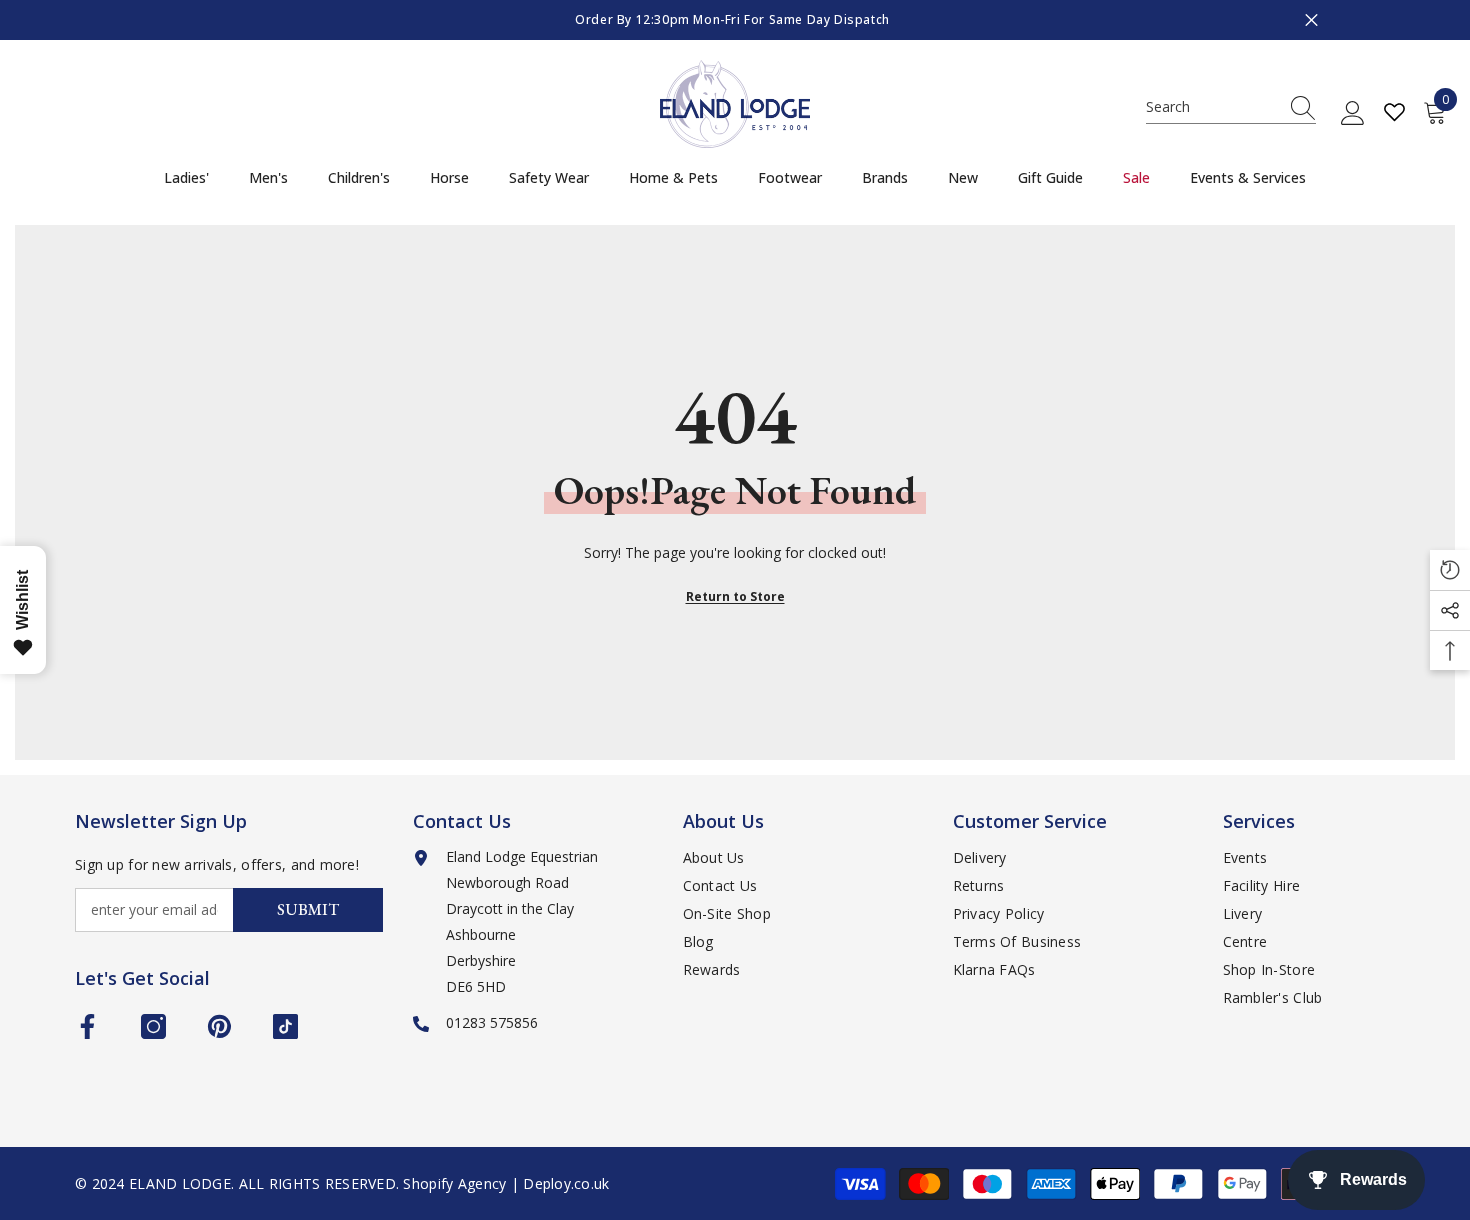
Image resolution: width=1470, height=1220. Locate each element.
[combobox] (1212, 107)
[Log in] (1353, 114)
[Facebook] (87, 1026)
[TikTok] (285, 1026)
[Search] (1231, 107)
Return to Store (735, 596)
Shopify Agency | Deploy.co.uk (506, 1183)
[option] (735, 20)
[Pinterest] (219, 1026)
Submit (308, 909)
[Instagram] (153, 1026)
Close (1311, 20)
